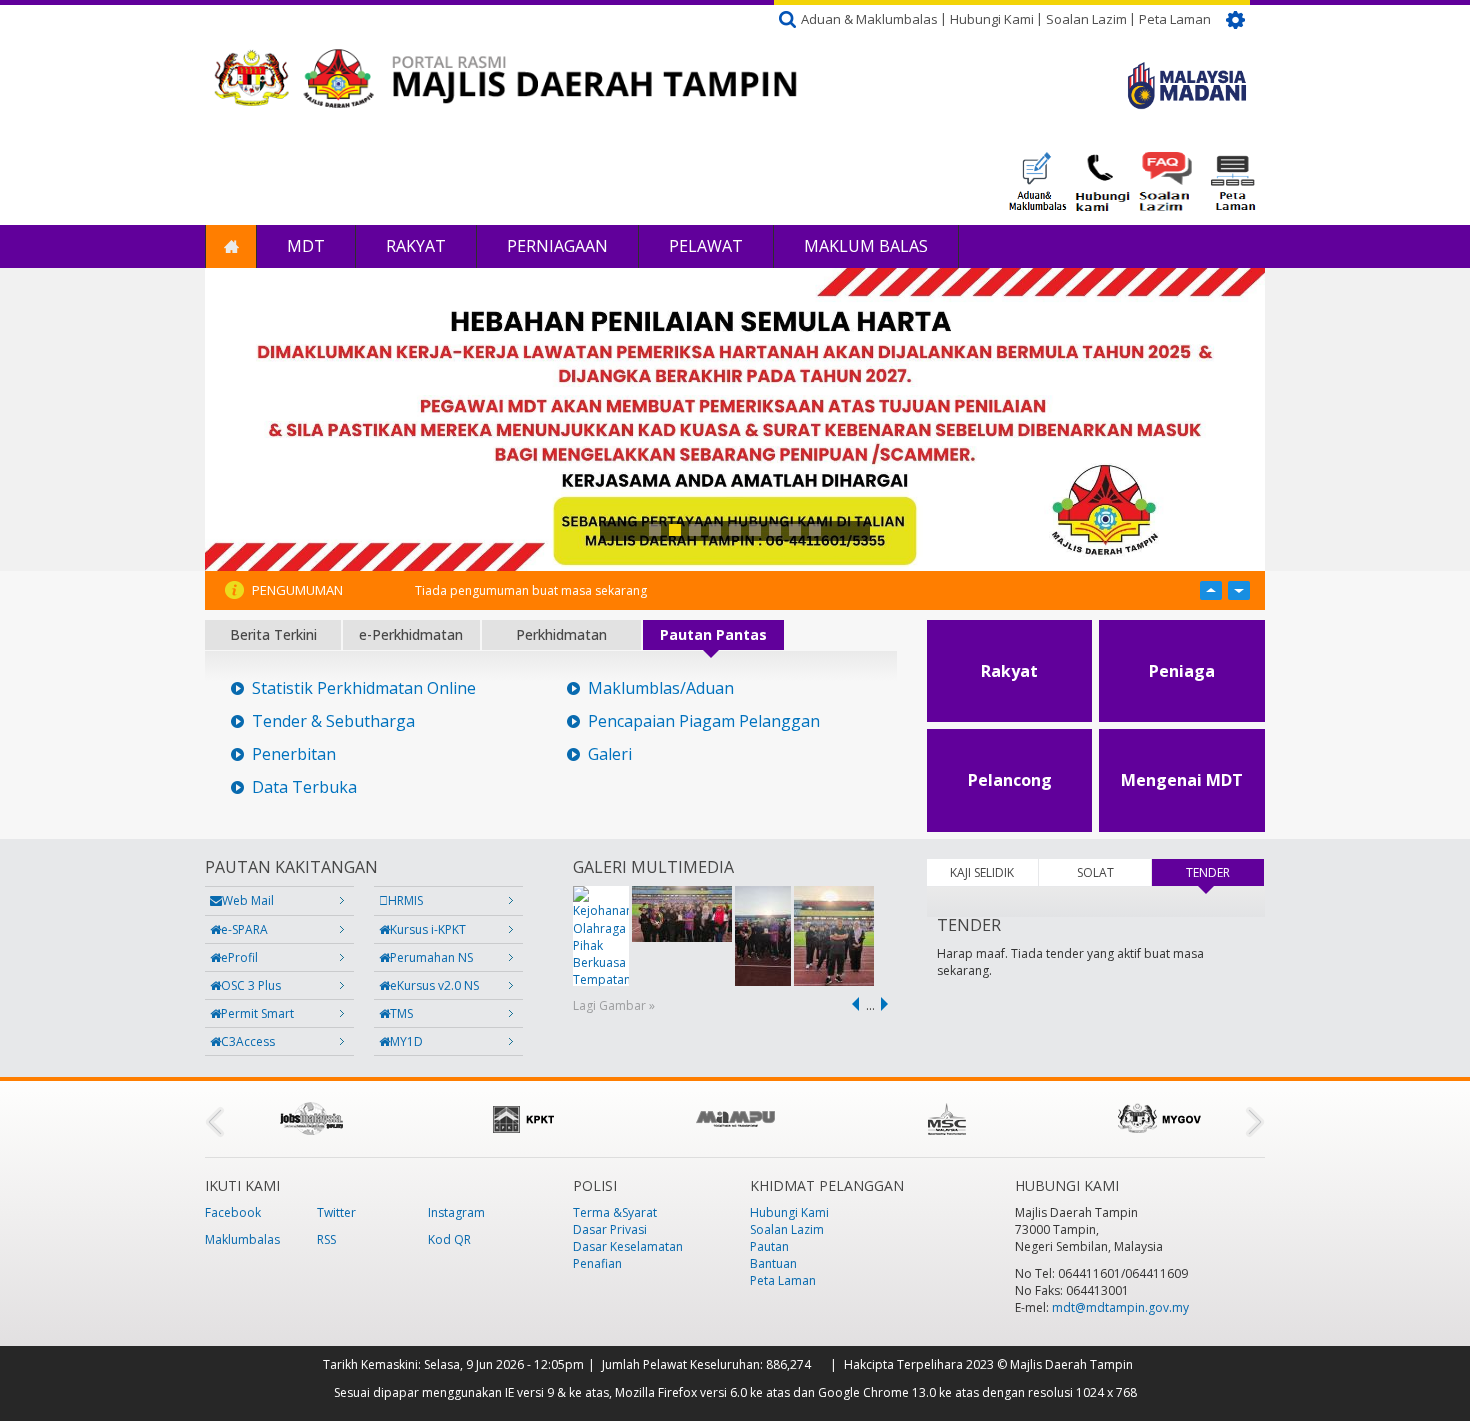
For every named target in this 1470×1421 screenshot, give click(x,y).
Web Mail (248, 900)
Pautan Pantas (713, 634)
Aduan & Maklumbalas (869, 19)
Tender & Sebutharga (333, 721)
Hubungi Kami (992, 19)
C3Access (248, 1041)
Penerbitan (294, 754)
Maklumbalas (242, 1239)
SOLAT (1095, 872)
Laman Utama (231, 246)
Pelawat (706, 246)
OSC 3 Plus (251, 985)
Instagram (456, 1212)
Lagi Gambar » (614, 1005)
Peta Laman (1175, 19)
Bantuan (773, 1263)
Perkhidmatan (561, 634)
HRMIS (405, 900)
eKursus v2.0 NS (434, 985)
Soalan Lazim (1086, 19)
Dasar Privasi (610, 1229)
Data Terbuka (304, 787)
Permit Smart (257, 1013)
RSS (326, 1239)
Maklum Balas (866, 246)
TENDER (1225, 872)
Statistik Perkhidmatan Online (364, 688)
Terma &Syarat (615, 1212)
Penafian (597, 1263)
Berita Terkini (273, 634)
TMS (401, 1013)
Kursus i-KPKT (428, 929)
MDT (306, 246)
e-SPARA (244, 929)
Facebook (233, 1212)
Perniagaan (557, 246)
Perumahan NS (431, 957)
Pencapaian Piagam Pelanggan (704, 721)
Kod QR (449, 1239)
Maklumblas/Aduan (661, 688)
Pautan (769, 1246)
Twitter (336, 1212)
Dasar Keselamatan (628, 1246)
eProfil (239, 957)
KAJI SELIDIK (982, 872)
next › (888, 1004)
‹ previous (852, 1004)
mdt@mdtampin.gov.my (1120, 1307)
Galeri (610, 754)
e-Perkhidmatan (411, 634)
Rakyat (416, 246)
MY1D (406, 1041)
